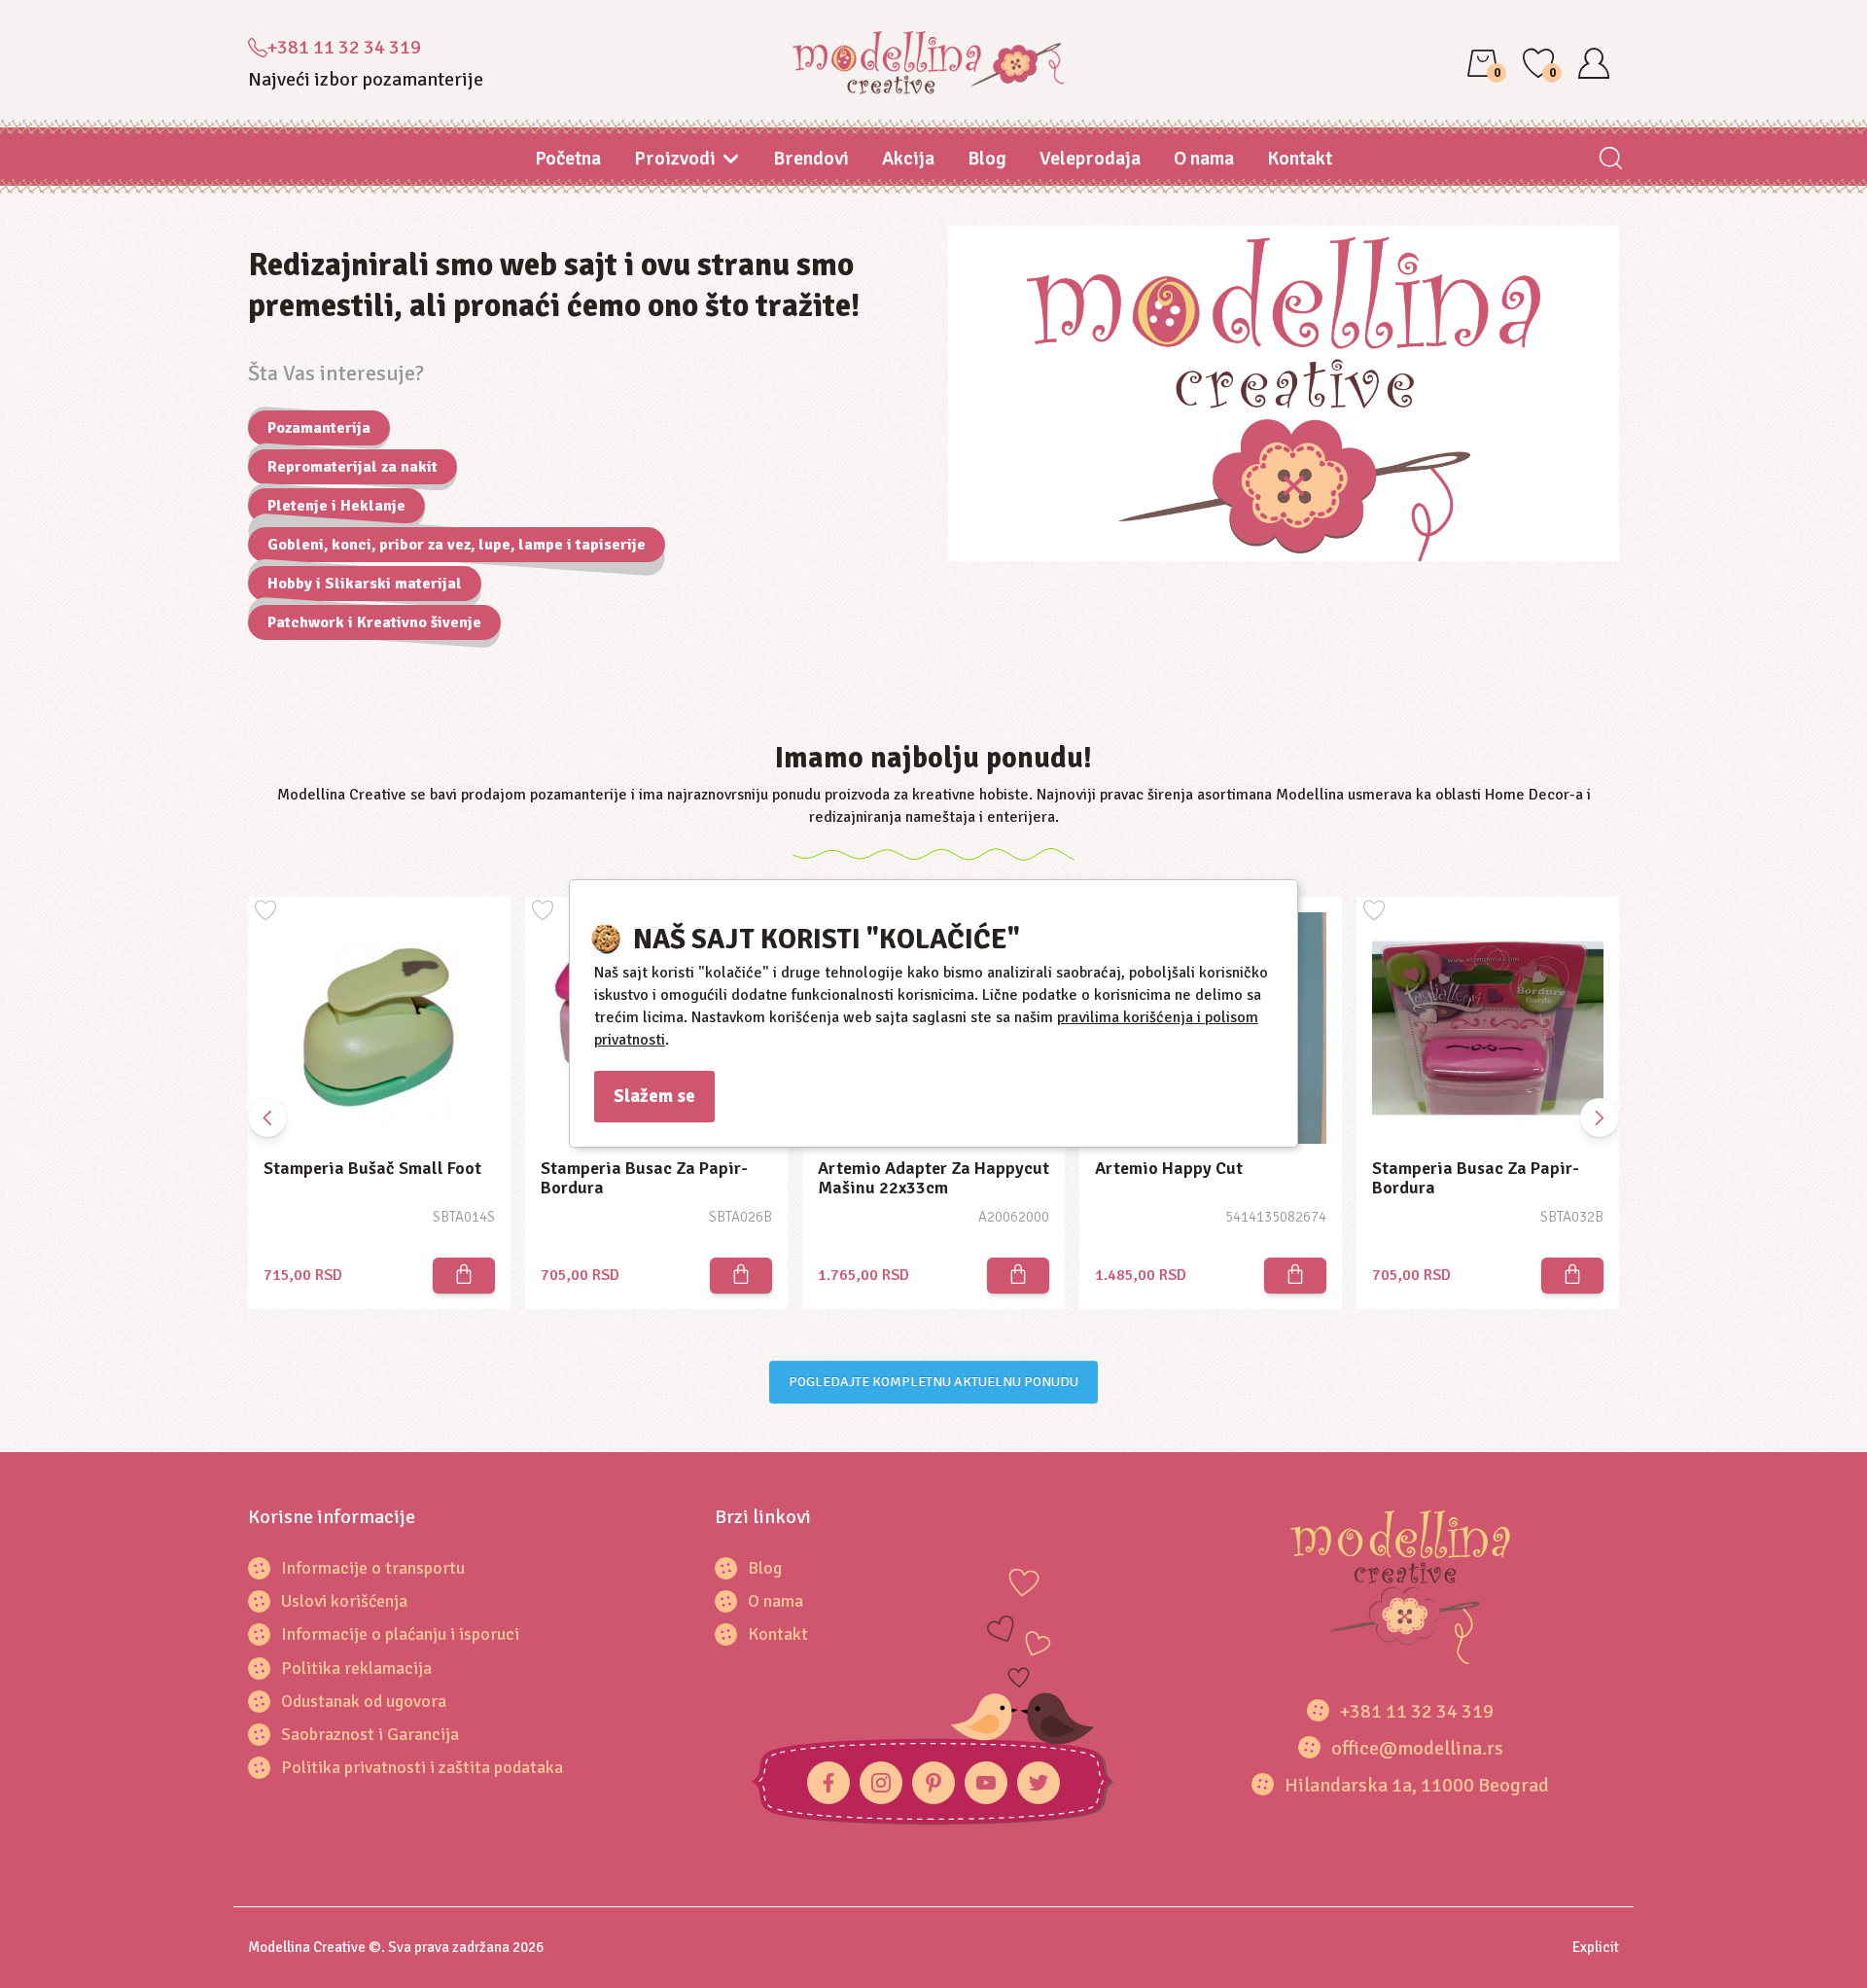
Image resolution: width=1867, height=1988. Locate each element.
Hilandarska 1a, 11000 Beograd (1417, 1785)
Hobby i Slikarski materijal (365, 584)
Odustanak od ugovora (364, 1701)
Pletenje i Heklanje (336, 506)
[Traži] (1610, 160)
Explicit (1596, 1947)
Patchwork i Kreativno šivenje (374, 622)
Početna (568, 158)
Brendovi (811, 158)
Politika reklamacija (356, 1668)
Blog (987, 158)
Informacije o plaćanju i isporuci (400, 1634)
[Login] (1594, 63)
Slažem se (654, 1096)
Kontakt (1300, 158)
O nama (1204, 158)
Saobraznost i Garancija (370, 1734)
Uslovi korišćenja (344, 1601)
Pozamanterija (319, 428)
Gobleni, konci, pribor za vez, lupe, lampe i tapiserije (457, 545)
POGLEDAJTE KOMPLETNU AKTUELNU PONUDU (933, 1382)
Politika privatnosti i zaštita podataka (422, 1767)
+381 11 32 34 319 (344, 47)
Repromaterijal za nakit (352, 467)
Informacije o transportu (373, 1568)
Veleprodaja (1090, 158)
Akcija (908, 158)
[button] (1600, 1118)
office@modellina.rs (1417, 1748)
